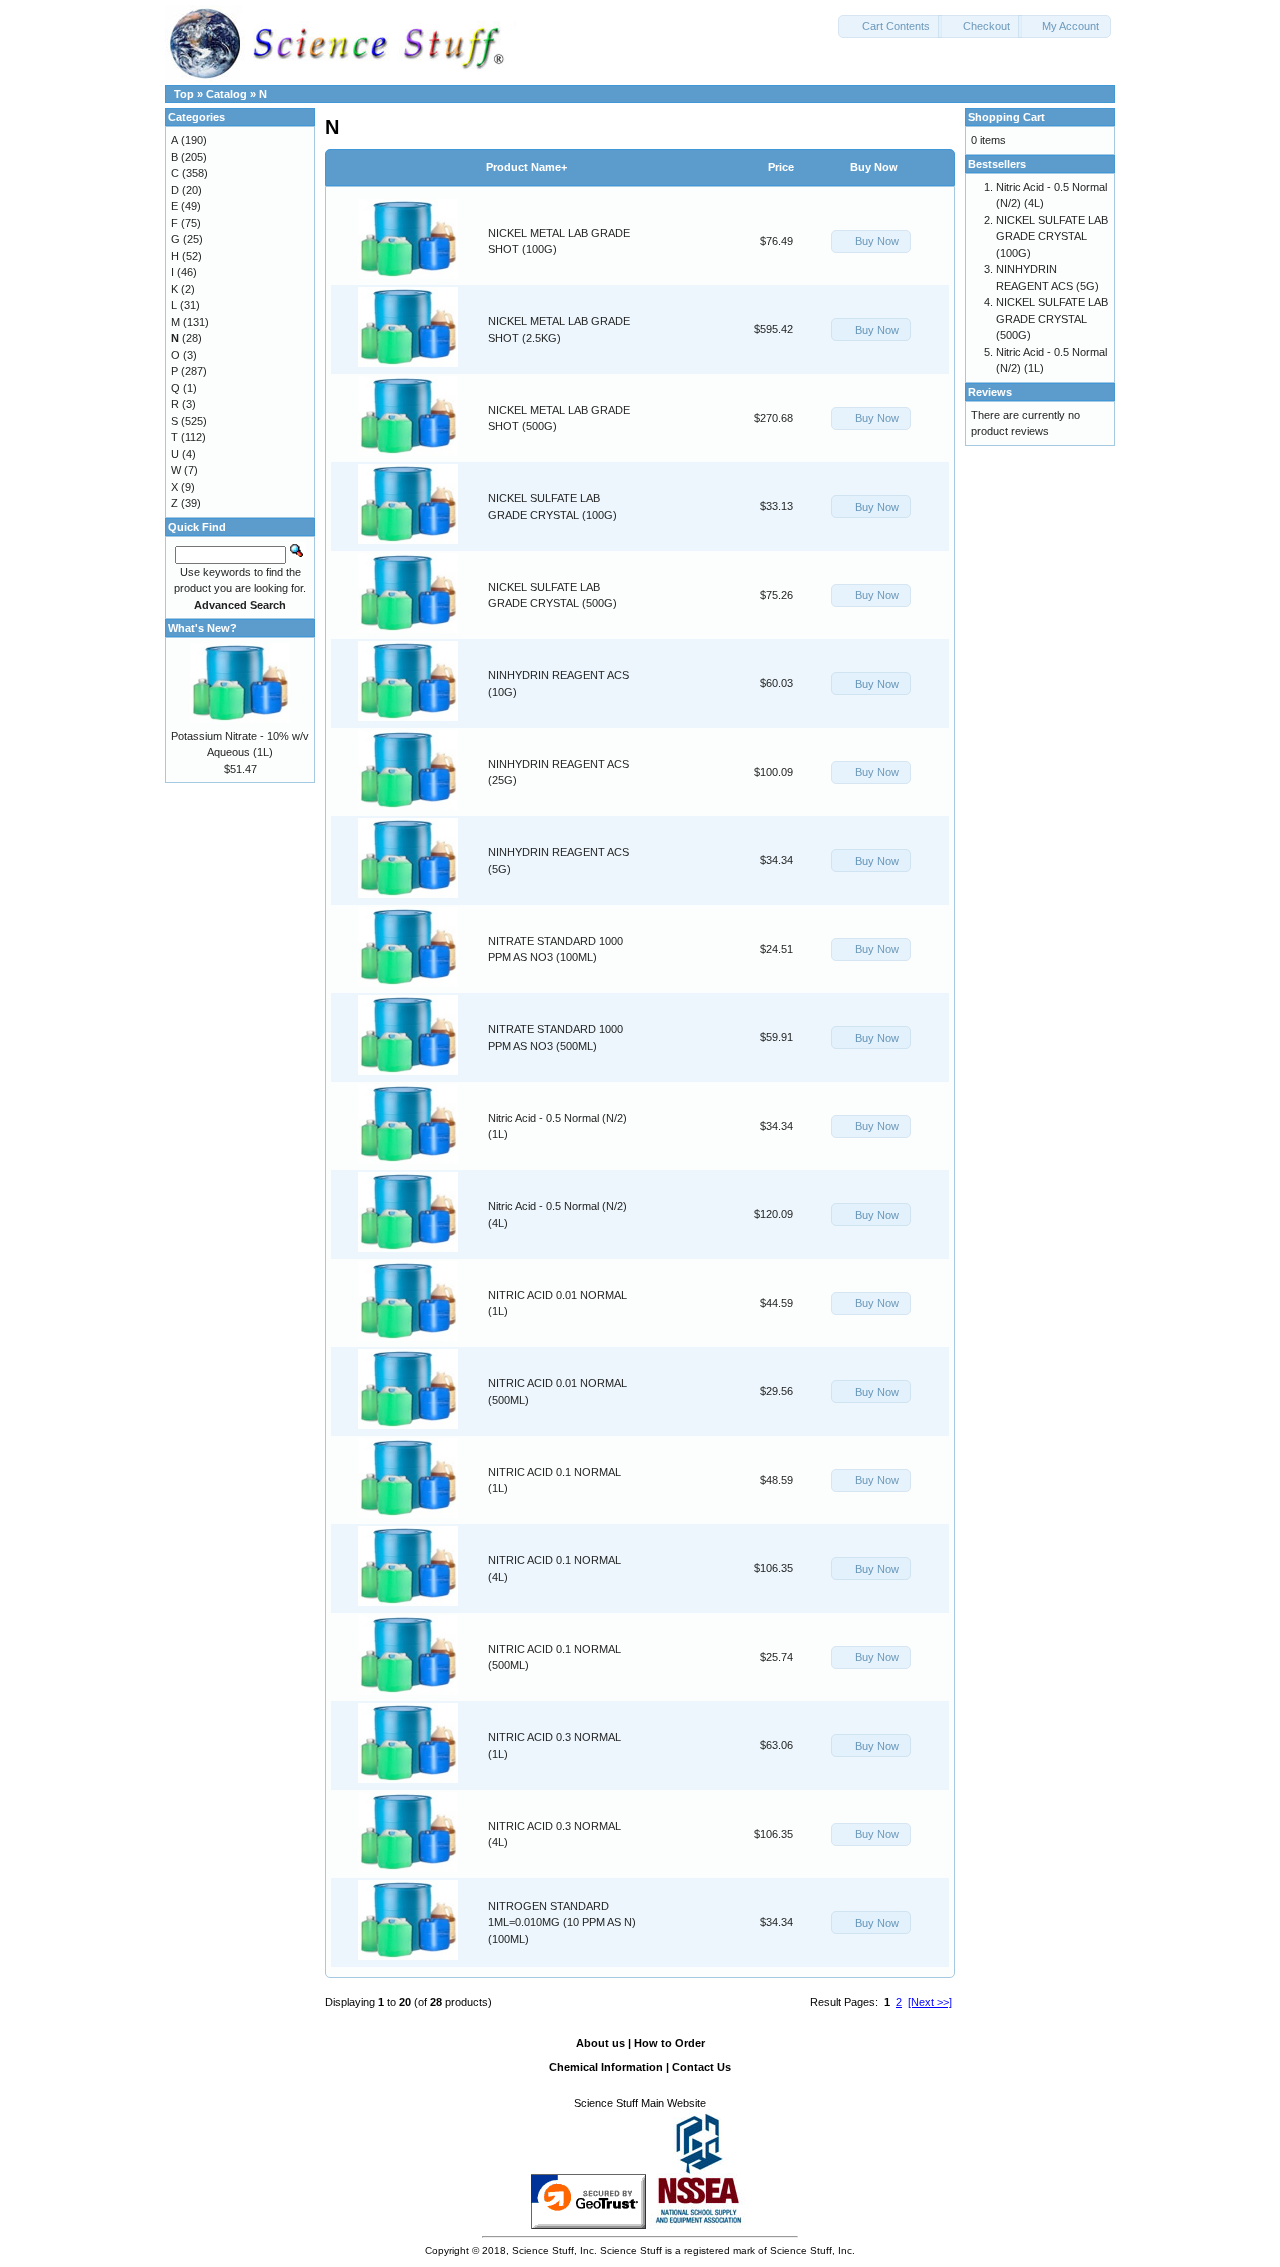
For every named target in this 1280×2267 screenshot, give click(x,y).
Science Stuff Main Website (640, 2103)
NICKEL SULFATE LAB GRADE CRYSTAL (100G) (1052, 236)
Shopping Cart (1006, 117)
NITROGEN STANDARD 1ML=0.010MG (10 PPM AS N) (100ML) (562, 1922)
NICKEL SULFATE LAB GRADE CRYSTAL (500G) (1052, 318)
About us (600, 2043)
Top (184, 94)
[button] (890, 26)
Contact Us (701, 2067)
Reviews (990, 392)
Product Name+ (526, 167)
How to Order (669, 2043)
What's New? (202, 628)
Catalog (226, 94)
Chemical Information (606, 2067)
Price (781, 167)
